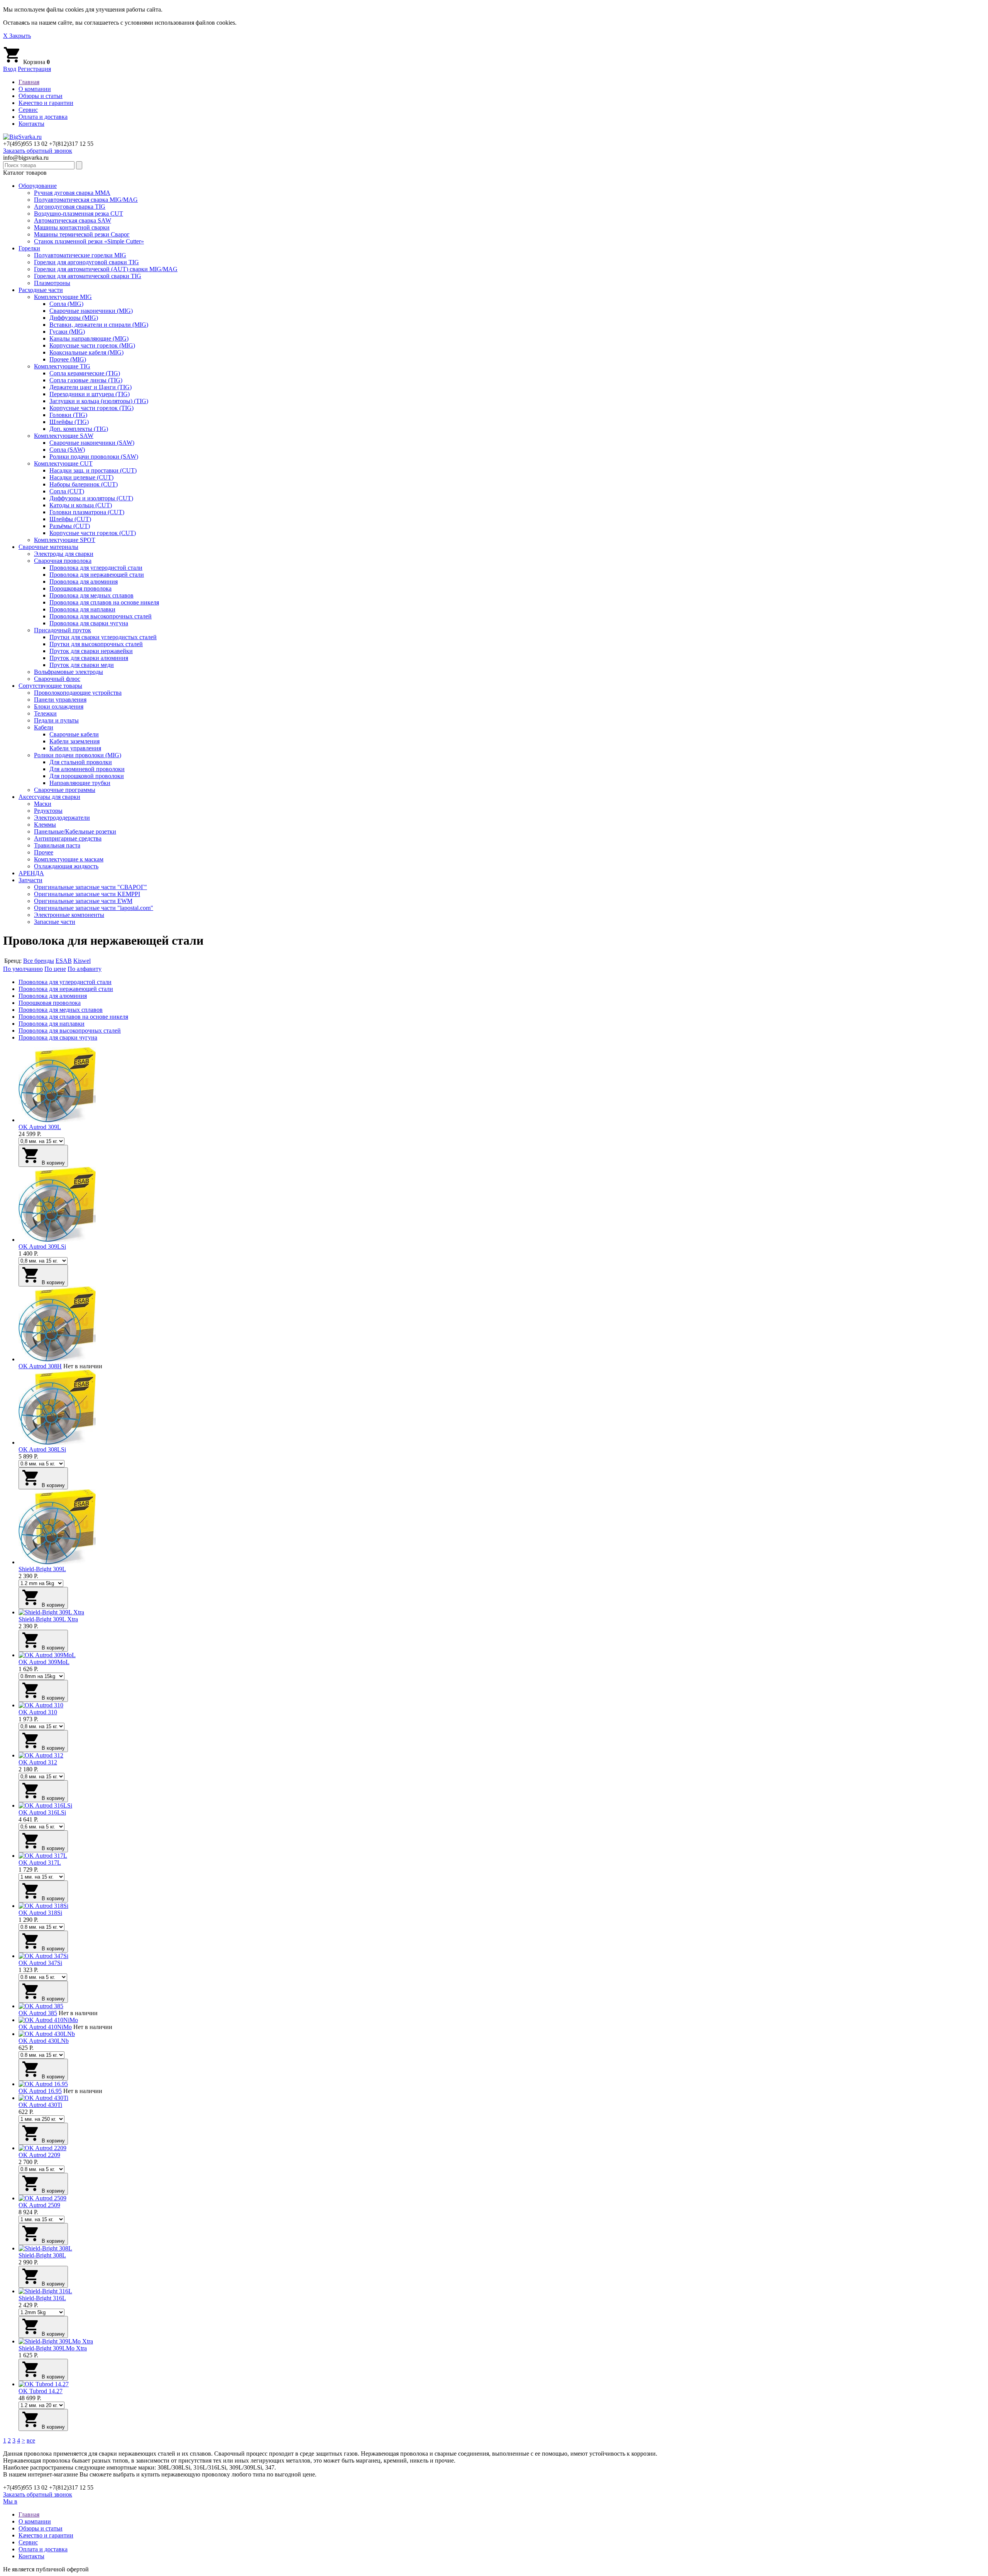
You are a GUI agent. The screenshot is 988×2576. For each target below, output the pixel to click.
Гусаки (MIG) (67, 332)
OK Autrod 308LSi (42, 1449)
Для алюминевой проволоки (87, 769)
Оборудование (38, 186)
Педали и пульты (56, 720)
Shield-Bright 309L (42, 1569)
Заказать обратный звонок (38, 151)
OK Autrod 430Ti (40, 2105)
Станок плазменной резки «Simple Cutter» (89, 241)
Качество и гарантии (46, 103)
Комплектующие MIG (63, 297)
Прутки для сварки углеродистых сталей (103, 637)
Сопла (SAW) (67, 450)
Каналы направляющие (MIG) (89, 338)
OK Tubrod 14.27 (41, 2391)
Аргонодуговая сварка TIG (70, 207)
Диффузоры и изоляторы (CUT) (91, 498)
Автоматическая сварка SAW (73, 220)
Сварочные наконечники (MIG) (91, 311)
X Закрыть (17, 36)
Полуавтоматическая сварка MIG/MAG (86, 200)
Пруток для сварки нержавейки (91, 651)
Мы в (10, 2501)
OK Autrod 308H (40, 1366)
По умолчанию (23, 969)
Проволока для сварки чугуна (89, 623)
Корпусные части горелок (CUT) (93, 533)
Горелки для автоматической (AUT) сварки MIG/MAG (106, 269)
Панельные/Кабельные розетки (75, 831)
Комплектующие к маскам (69, 859)
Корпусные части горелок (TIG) (91, 408)
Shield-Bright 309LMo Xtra (53, 2348)
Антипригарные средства (68, 838)
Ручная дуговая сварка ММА (72, 193)
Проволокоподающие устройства (78, 693)
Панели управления (60, 700)
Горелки (29, 248)
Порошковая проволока (80, 588)
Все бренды (39, 961)
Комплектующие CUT (63, 463)
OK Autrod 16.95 (40, 2091)
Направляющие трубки (80, 783)
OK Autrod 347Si (40, 1963)
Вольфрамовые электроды (69, 672)
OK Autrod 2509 (39, 2205)
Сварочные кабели (74, 734)
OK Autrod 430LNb (44, 2041)
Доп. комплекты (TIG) (79, 429)
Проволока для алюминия (84, 582)
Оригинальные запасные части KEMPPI (87, 894)
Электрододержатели (62, 818)
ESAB (64, 961)
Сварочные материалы (48, 547)
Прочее (44, 852)
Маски (43, 804)
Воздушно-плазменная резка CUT (79, 214)
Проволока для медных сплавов (91, 595)
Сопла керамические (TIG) (85, 373)
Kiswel (82, 961)
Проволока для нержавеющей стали (97, 575)
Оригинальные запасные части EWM (83, 901)
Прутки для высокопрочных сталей (96, 644)
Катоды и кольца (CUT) (81, 505)
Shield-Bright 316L (42, 2298)
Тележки (45, 713)
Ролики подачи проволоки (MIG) (78, 755)
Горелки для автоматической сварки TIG (88, 276)
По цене (55, 969)
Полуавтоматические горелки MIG (80, 255)
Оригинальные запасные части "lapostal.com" (94, 908)
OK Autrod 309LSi (42, 1247)
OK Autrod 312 (38, 1762)
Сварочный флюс (57, 679)
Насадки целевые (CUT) (81, 477)
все (31, 2440)
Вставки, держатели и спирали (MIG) (99, 325)
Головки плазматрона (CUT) (87, 512)
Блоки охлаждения (59, 706)
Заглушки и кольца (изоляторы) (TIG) (99, 401)
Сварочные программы (65, 790)
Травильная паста (57, 845)
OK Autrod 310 (38, 1712)
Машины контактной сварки (72, 227)
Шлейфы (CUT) (70, 519)
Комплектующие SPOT (65, 540)
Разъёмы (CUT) (70, 526)
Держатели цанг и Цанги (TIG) (91, 387)
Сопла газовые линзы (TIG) (86, 380)
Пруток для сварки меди (82, 665)
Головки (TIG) (68, 415)
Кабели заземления (74, 741)
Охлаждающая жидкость (66, 866)
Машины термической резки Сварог (82, 234)
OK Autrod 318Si (40, 1913)
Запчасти (30, 880)
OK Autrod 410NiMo (45, 2027)
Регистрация (34, 69)
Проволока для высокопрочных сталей (101, 616)
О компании (35, 89)
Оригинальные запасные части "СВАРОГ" (91, 887)
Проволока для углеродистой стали (96, 568)
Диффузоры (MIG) (74, 318)
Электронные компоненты (69, 915)
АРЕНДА (31, 873)
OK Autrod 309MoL (44, 1662)
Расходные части (41, 290)
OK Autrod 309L (40, 1127)
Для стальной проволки (81, 762)
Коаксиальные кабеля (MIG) (86, 352)
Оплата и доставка (43, 117)
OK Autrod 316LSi (42, 1812)
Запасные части (55, 922)
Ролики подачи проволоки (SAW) (94, 457)
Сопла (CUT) (67, 491)
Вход (10, 69)
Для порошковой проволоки (87, 776)
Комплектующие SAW (64, 436)
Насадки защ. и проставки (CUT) (93, 470)
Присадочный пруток (63, 630)
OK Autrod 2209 (39, 2155)
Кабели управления (75, 748)
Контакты (31, 124)
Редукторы (48, 811)
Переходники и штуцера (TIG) (90, 394)
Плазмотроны (52, 283)
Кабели (44, 727)
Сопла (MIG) (66, 304)
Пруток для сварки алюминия (89, 658)
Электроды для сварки (64, 554)
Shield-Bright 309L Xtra (48, 1619)
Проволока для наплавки (82, 609)
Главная (29, 82)
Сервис (28, 110)
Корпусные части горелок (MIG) (92, 345)
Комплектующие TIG (62, 366)
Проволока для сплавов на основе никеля (104, 602)
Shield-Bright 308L (42, 2255)
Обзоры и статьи (41, 96)
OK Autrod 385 (38, 2013)
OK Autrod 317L (40, 1863)
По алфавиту (85, 969)
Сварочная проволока (63, 561)
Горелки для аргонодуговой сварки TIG (86, 262)
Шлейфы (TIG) (69, 422)
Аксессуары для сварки (49, 797)
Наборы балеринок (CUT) (84, 484)
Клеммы (45, 825)
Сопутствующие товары (50, 686)
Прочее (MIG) (68, 359)
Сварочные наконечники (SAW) (92, 443)
